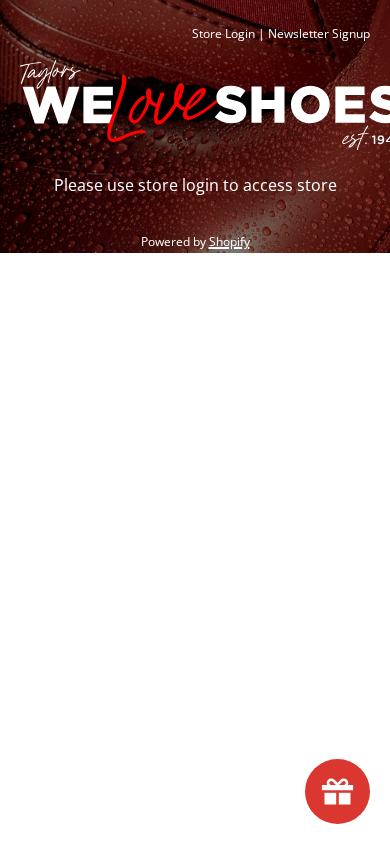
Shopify (229, 241)
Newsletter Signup (319, 33)
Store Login (223, 33)
